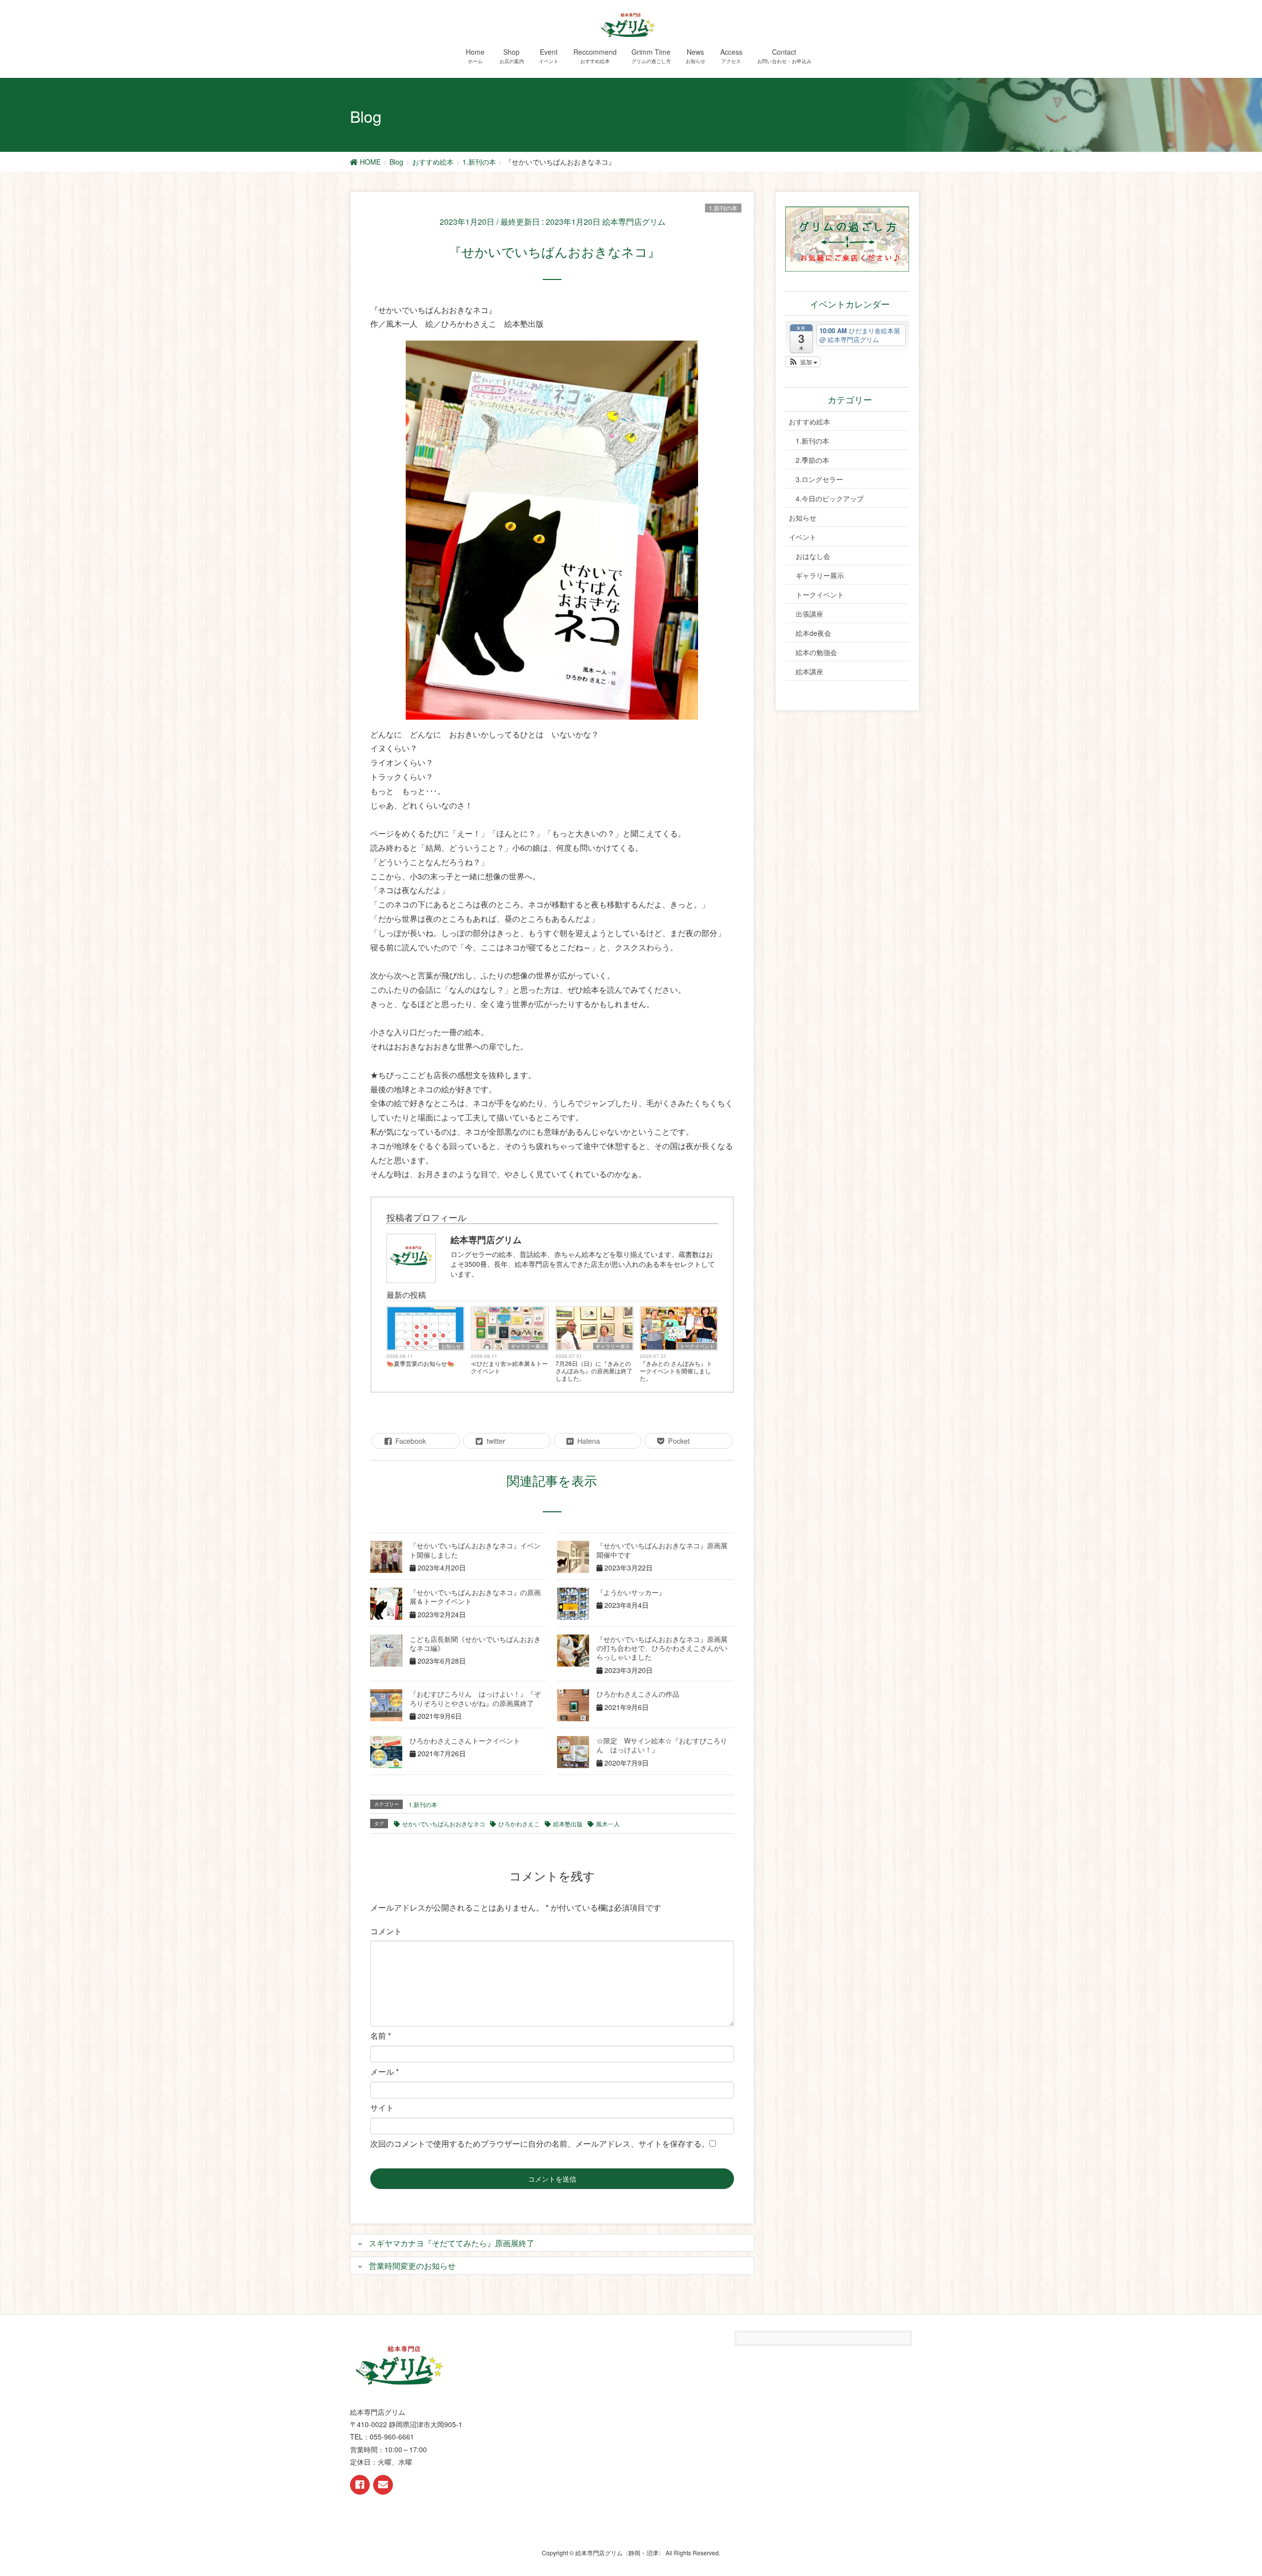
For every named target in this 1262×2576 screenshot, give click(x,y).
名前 (381, 2036)
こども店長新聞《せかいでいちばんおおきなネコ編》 (475, 1643)
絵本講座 (809, 671)
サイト (382, 2107)
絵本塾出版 (568, 1824)
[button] (803, 362)
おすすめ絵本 (809, 421)
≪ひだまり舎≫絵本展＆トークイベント (509, 1367)
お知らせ (451, 1346)
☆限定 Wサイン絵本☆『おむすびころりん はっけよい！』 (662, 1745)
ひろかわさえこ (519, 1824)
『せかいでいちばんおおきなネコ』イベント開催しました (475, 1550)
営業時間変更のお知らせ (412, 2266)
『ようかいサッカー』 (631, 1592)
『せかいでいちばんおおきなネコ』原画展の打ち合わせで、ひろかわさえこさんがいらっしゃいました (662, 1648)
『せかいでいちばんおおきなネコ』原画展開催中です (662, 1550)
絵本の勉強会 (816, 652)
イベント (803, 537)
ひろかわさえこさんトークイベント (465, 1741)
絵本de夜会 (813, 633)
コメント (386, 1931)
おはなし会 (813, 556)
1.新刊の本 (723, 208)
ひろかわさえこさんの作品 (638, 1694)
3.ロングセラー (819, 479)
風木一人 (608, 1824)
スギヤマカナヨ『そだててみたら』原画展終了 (452, 2243)
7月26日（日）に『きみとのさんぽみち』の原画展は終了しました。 (594, 1371)
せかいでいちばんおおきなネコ (444, 1824)
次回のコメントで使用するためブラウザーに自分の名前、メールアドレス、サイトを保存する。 (540, 2143)
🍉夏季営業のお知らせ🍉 (421, 1363)
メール (385, 2071)
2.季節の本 (812, 460)
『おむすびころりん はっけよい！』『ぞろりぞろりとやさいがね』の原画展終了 (475, 1698)
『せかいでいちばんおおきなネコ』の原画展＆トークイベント (475, 1597)
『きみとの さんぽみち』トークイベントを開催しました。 (676, 1371)
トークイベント (697, 1346)
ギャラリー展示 (528, 1346)
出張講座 (809, 614)
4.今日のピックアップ (830, 498)
